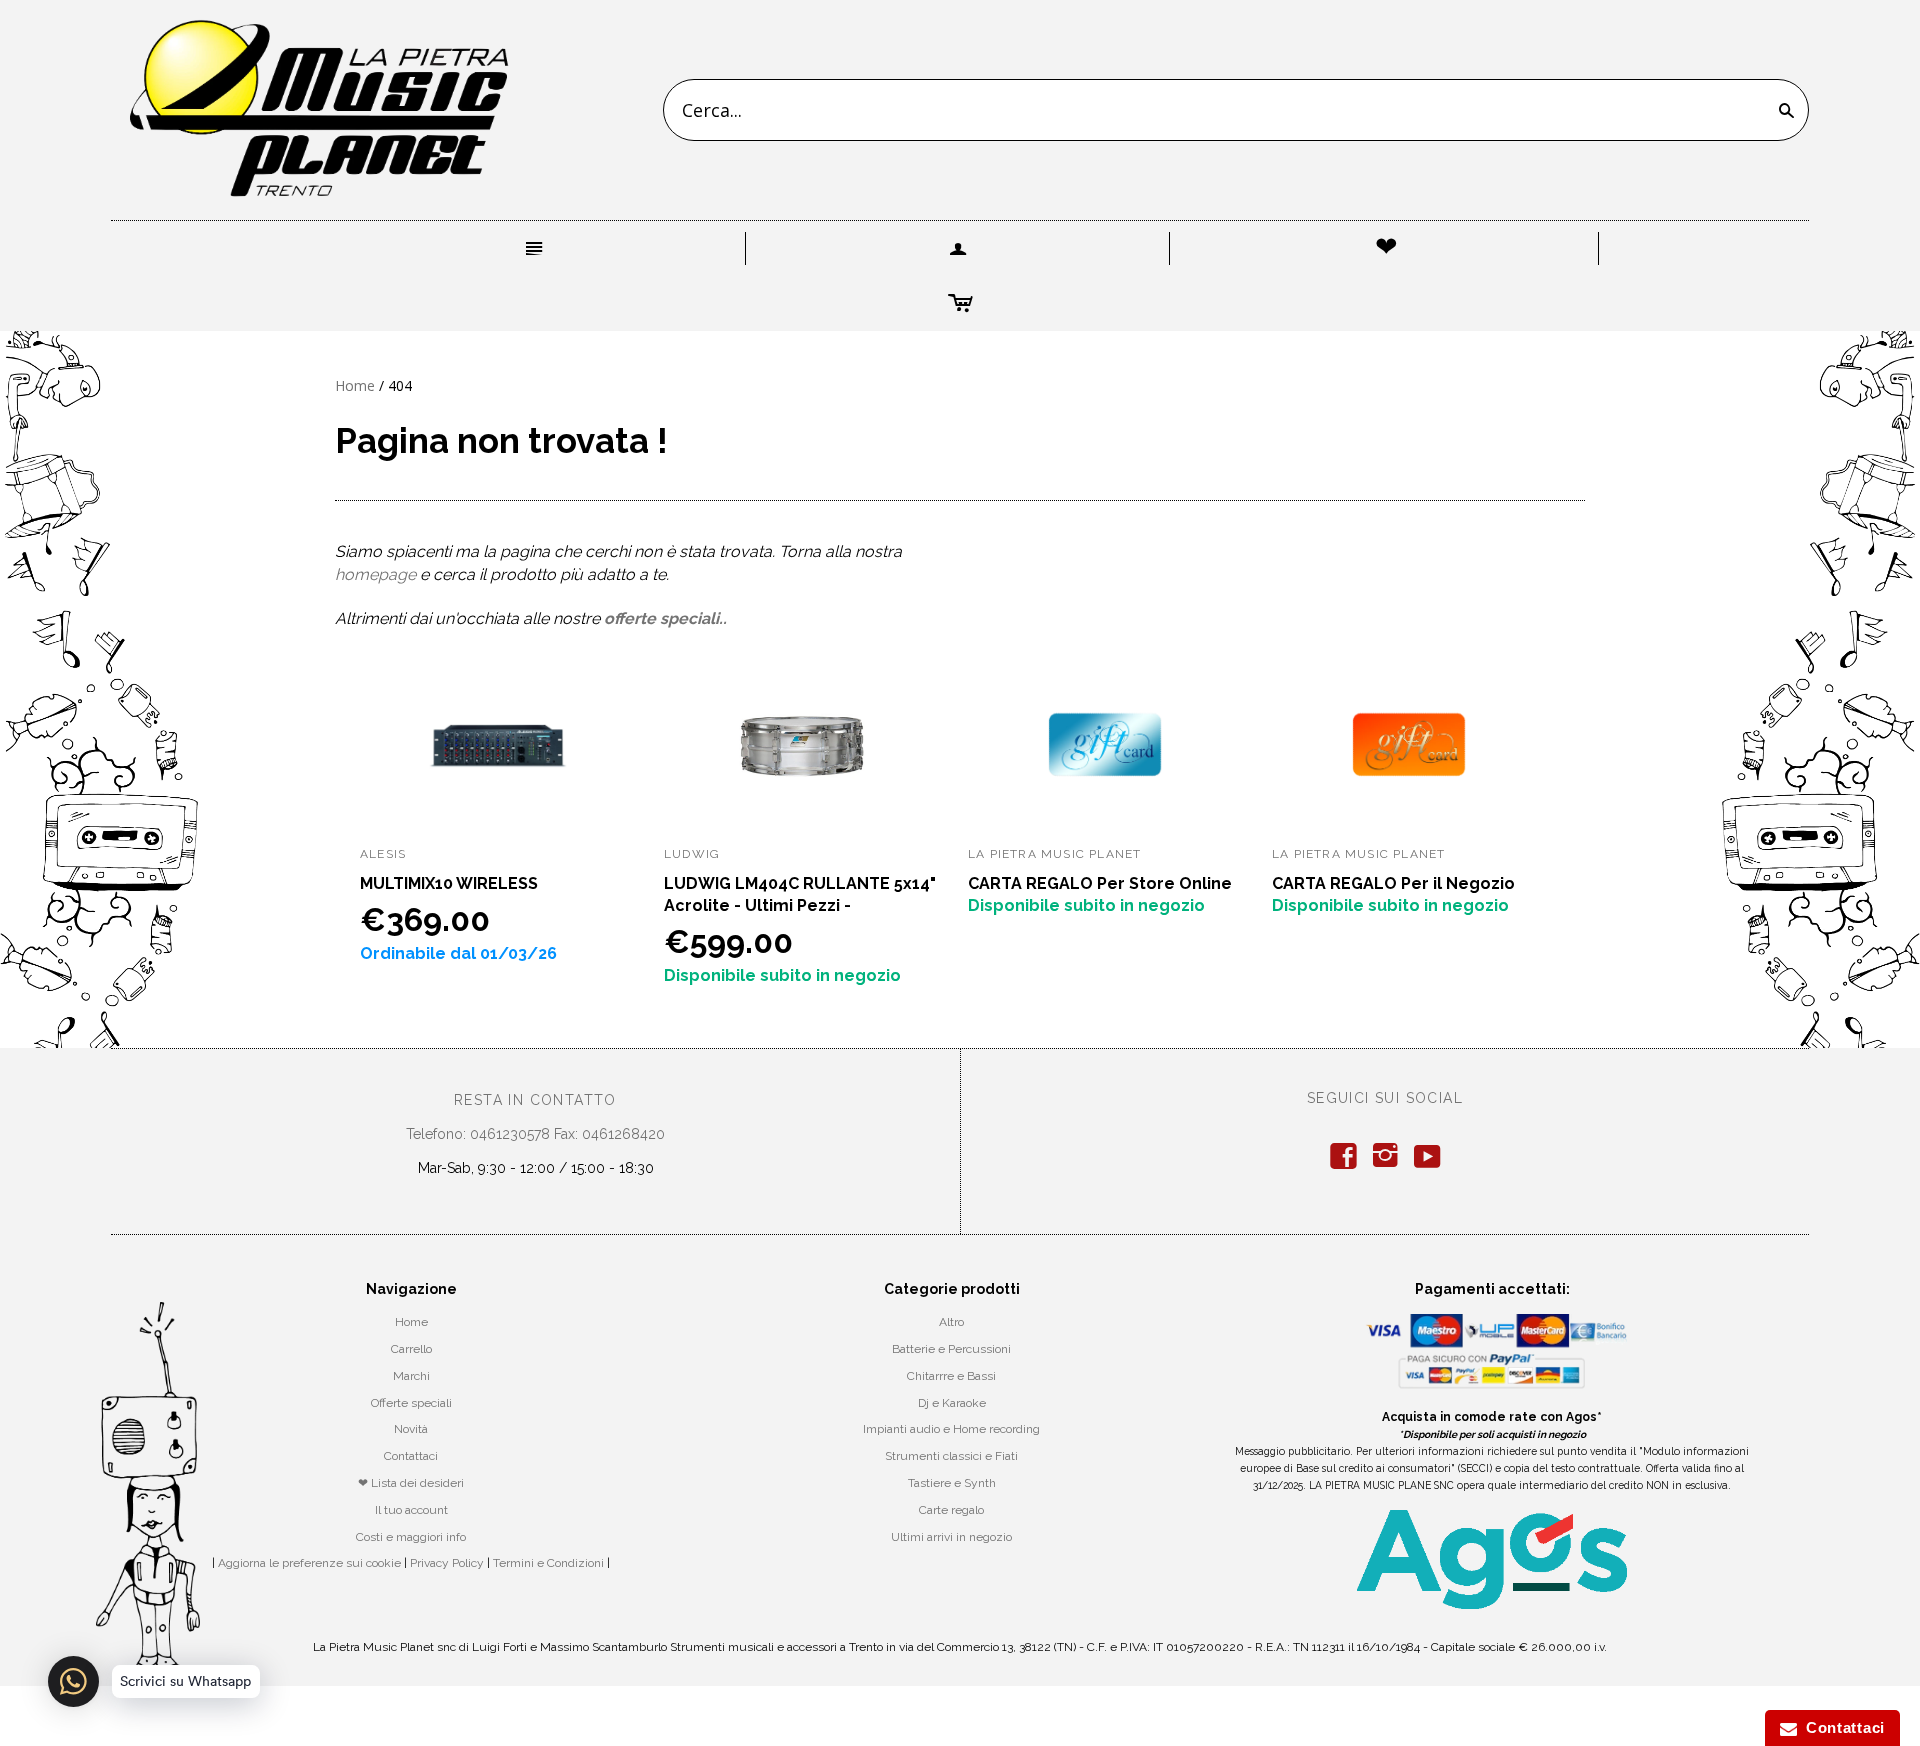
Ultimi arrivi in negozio (951, 1537)
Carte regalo (951, 1510)
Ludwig (692, 854)
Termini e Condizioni (548, 1563)
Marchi (411, 1376)
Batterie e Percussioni (951, 1349)
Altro (951, 1322)
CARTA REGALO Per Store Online (1100, 883)
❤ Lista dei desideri (411, 1483)
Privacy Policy (447, 1563)
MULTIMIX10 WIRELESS (449, 883)
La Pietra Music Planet (1054, 854)
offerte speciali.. (665, 618)
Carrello (411, 1349)
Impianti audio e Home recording (951, 1429)
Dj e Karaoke (952, 1403)
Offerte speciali (411, 1403)
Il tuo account (411, 1510)
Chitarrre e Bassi (951, 1376)
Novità (411, 1429)
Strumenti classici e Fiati (951, 1456)
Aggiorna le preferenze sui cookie (309, 1563)
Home (355, 385)
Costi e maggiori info (411, 1537)
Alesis (383, 854)
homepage (375, 574)
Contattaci (411, 1456)
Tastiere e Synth (952, 1483)
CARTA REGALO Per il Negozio (1393, 883)
